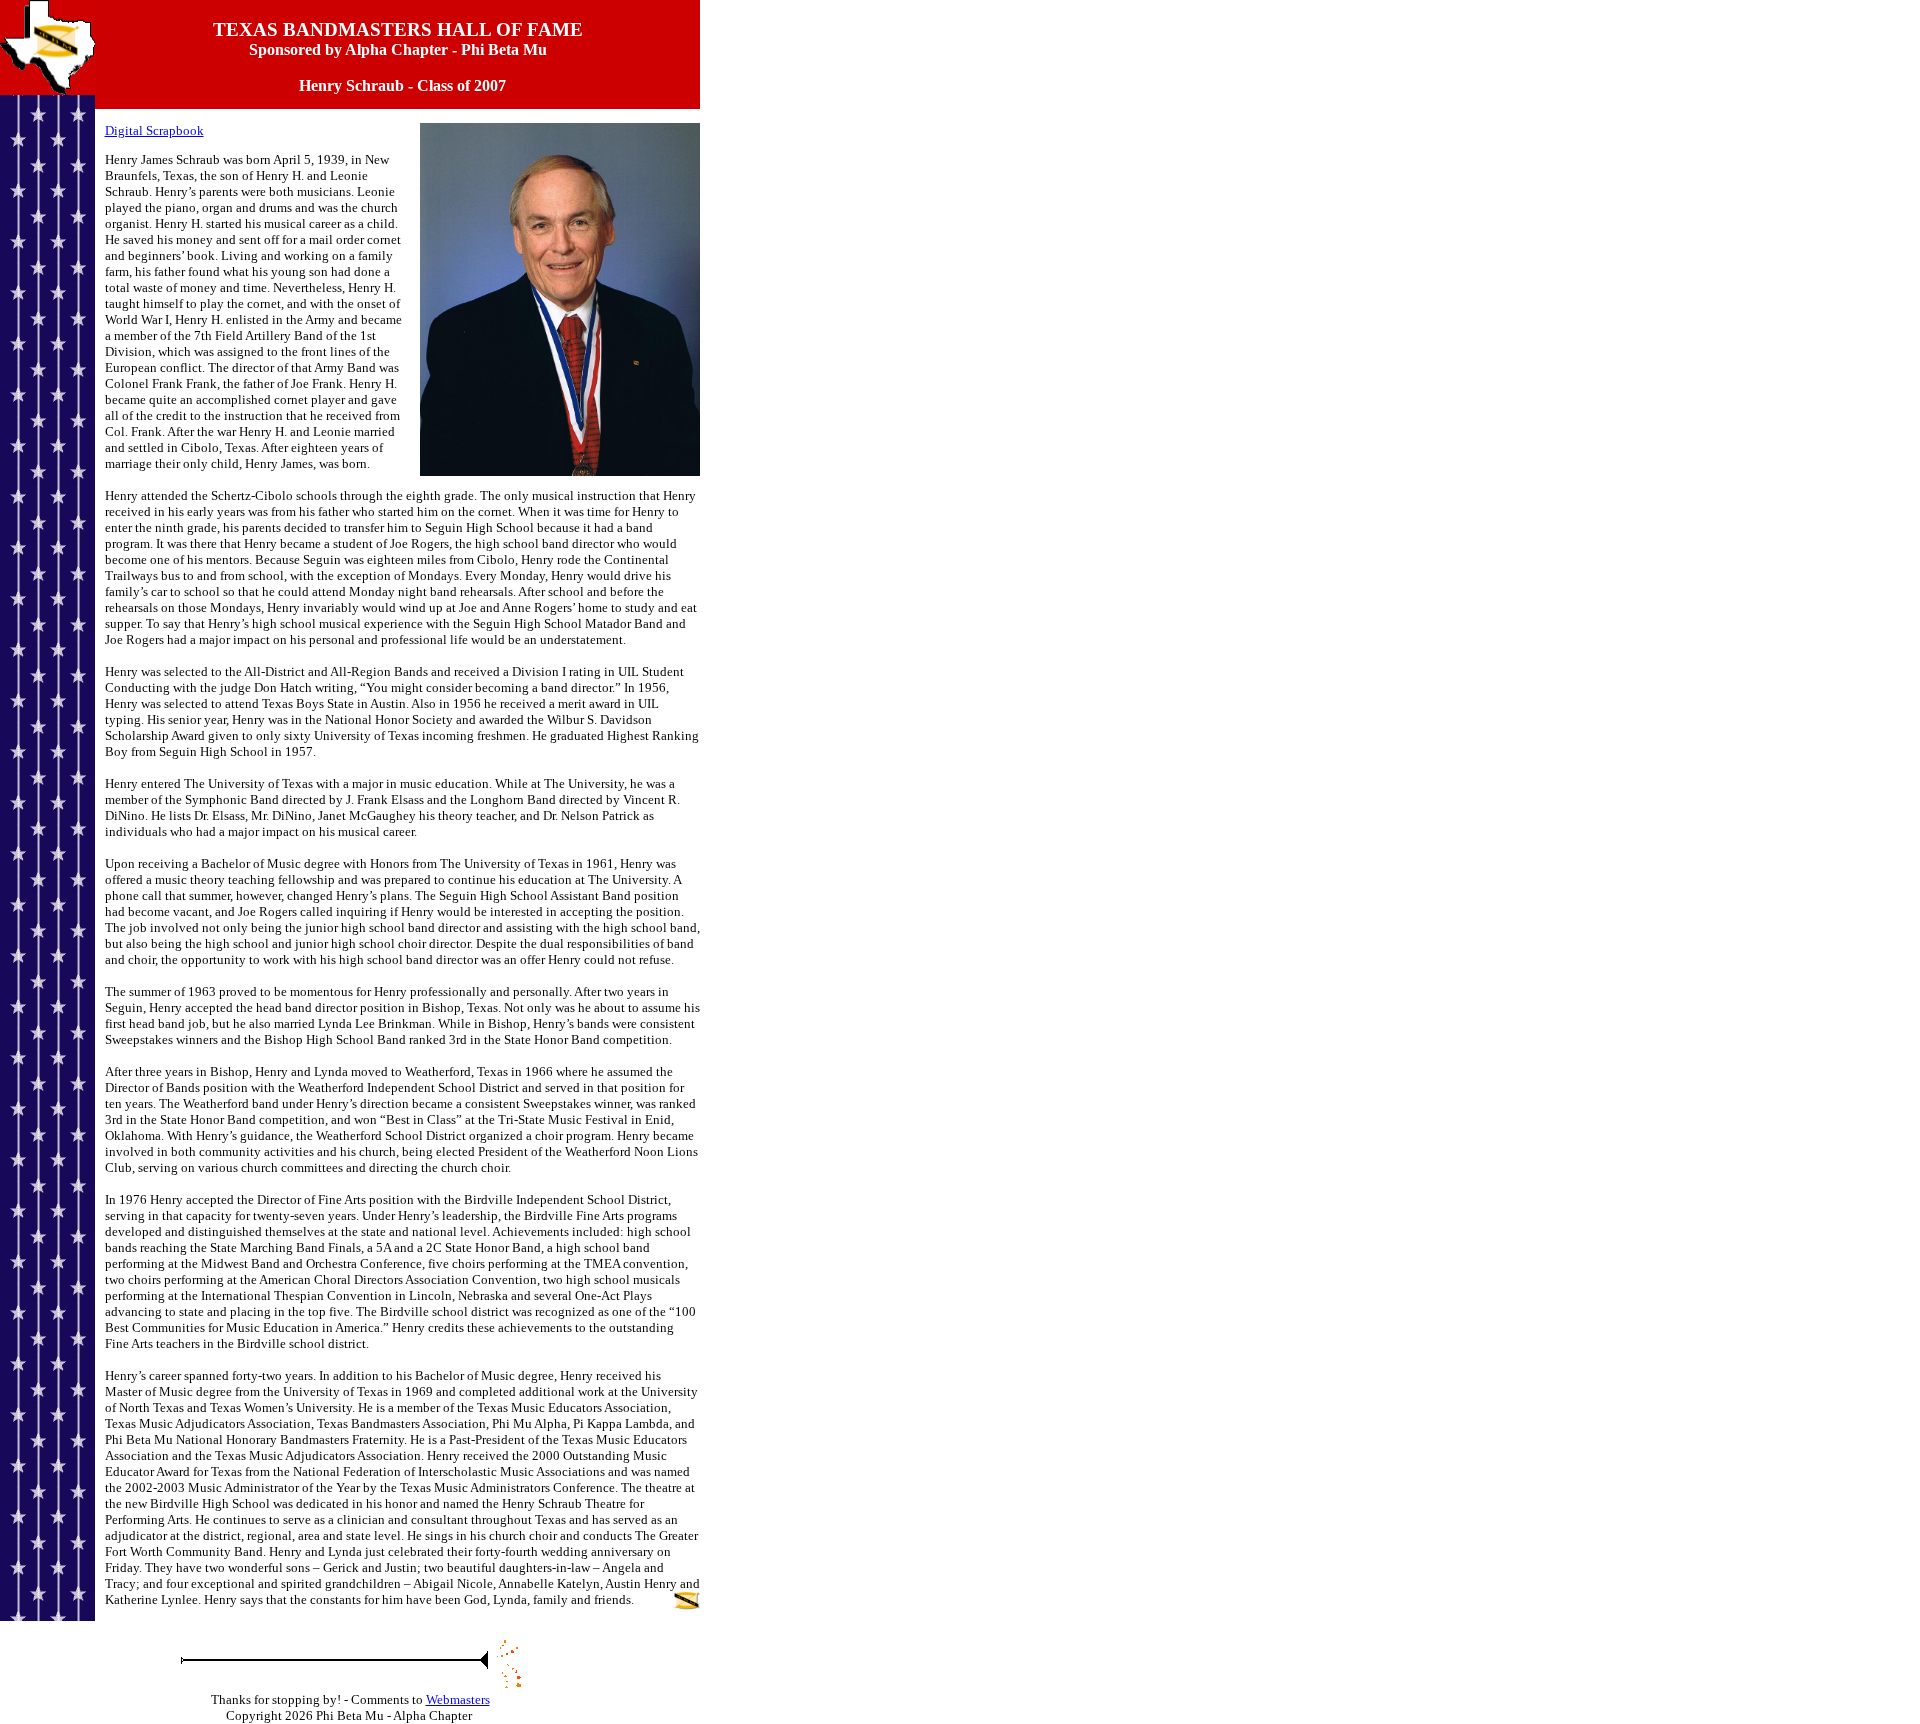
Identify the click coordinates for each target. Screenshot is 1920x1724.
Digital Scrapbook (154, 130)
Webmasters (458, 1699)
